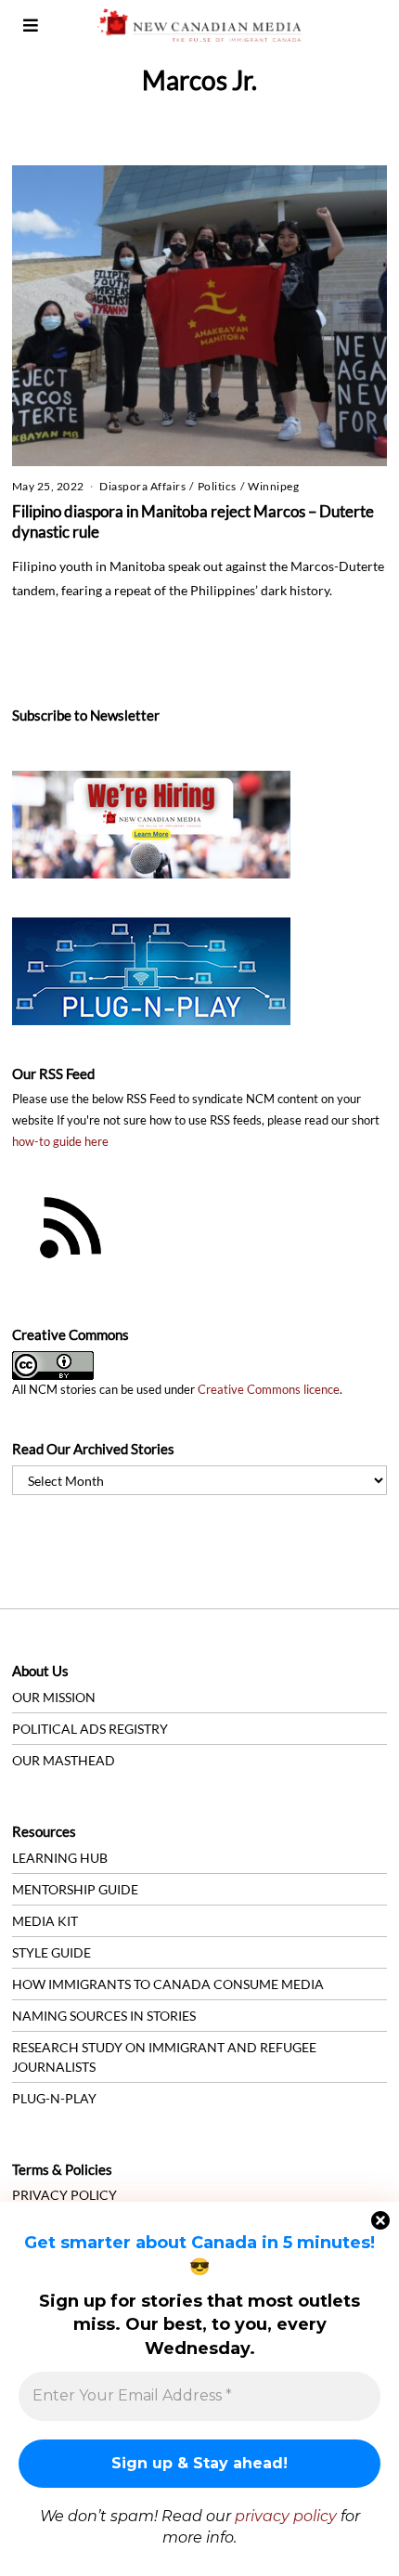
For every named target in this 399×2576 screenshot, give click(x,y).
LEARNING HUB (60, 1858)
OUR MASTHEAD (64, 1760)
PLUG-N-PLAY (54, 2098)
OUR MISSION (54, 1697)
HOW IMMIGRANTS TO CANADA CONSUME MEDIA (168, 1984)
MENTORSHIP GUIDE (75, 1889)
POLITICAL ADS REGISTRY (90, 1729)
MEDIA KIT (45, 1921)
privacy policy (286, 2516)
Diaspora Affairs (142, 486)
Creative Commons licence (269, 1390)
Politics (217, 486)
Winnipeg (273, 486)
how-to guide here (60, 1142)
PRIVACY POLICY (64, 2195)
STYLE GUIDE (51, 1952)
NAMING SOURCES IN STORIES (104, 2016)
